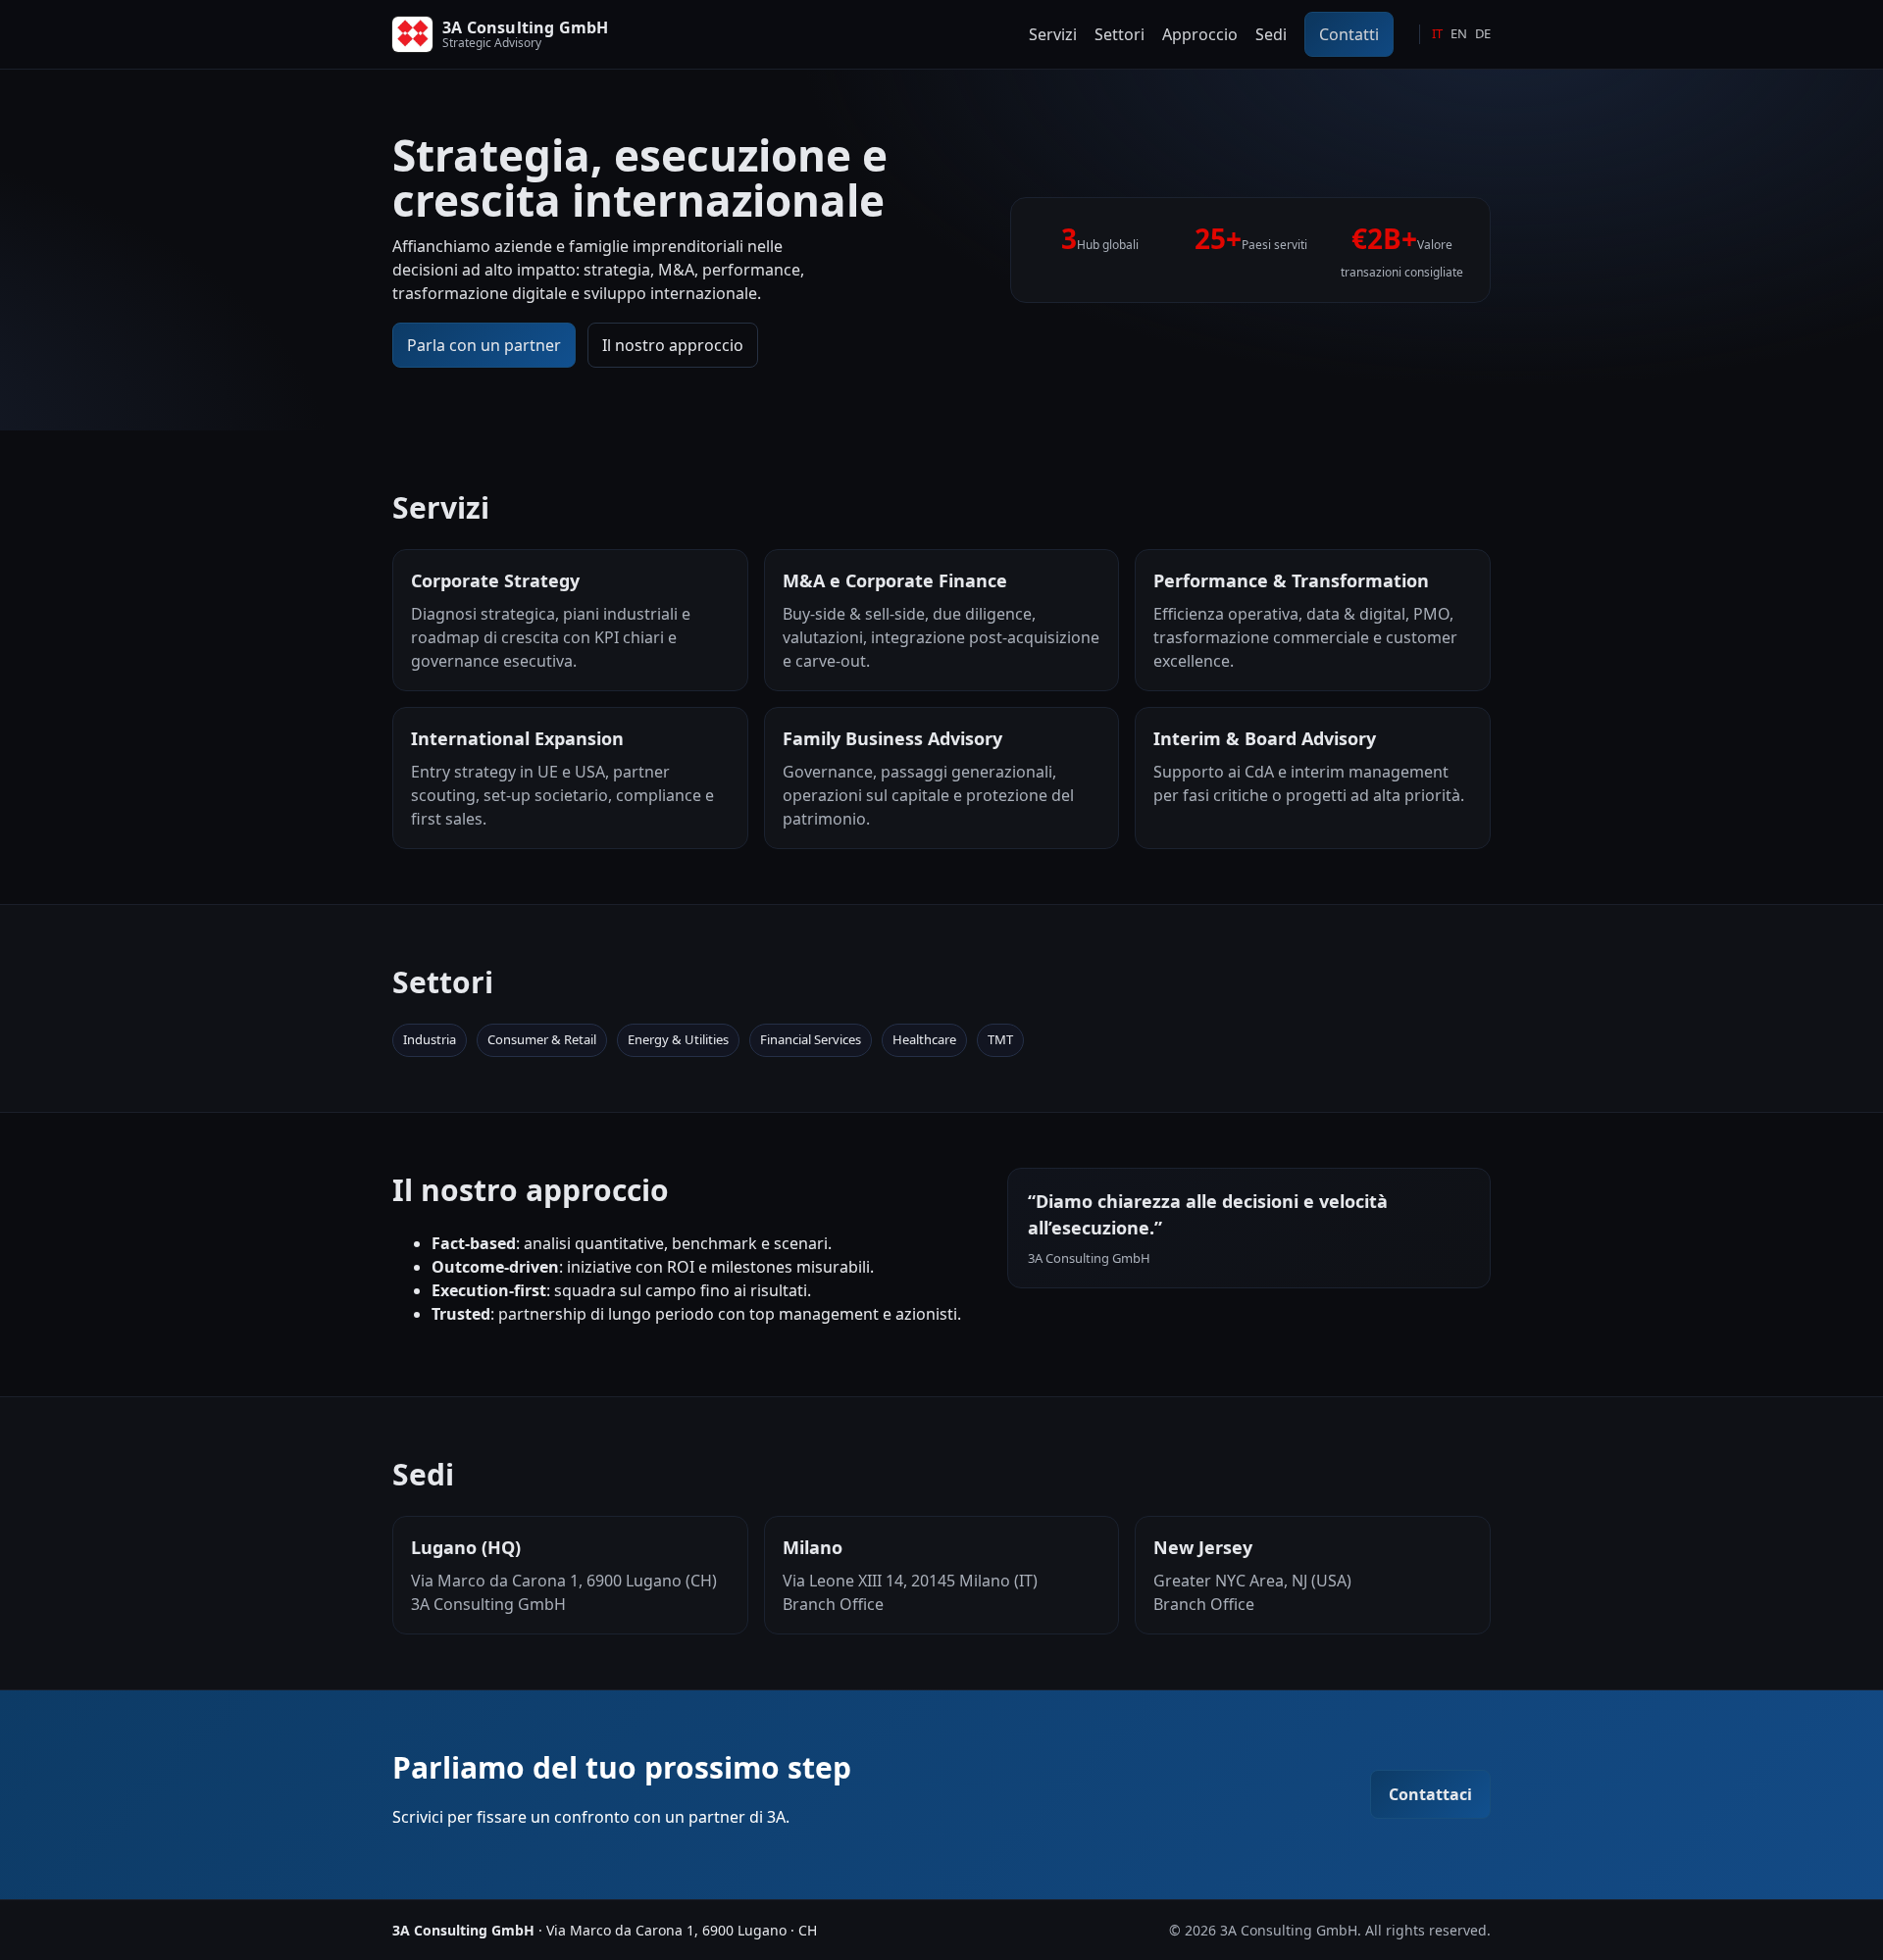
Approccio (1200, 34)
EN (1459, 33)
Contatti (1349, 34)
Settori (1120, 34)
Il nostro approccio (673, 345)
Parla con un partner (484, 345)
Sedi (1271, 34)
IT (1437, 33)
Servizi (1053, 34)
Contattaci (1430, 1794)
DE (1483, 33)
